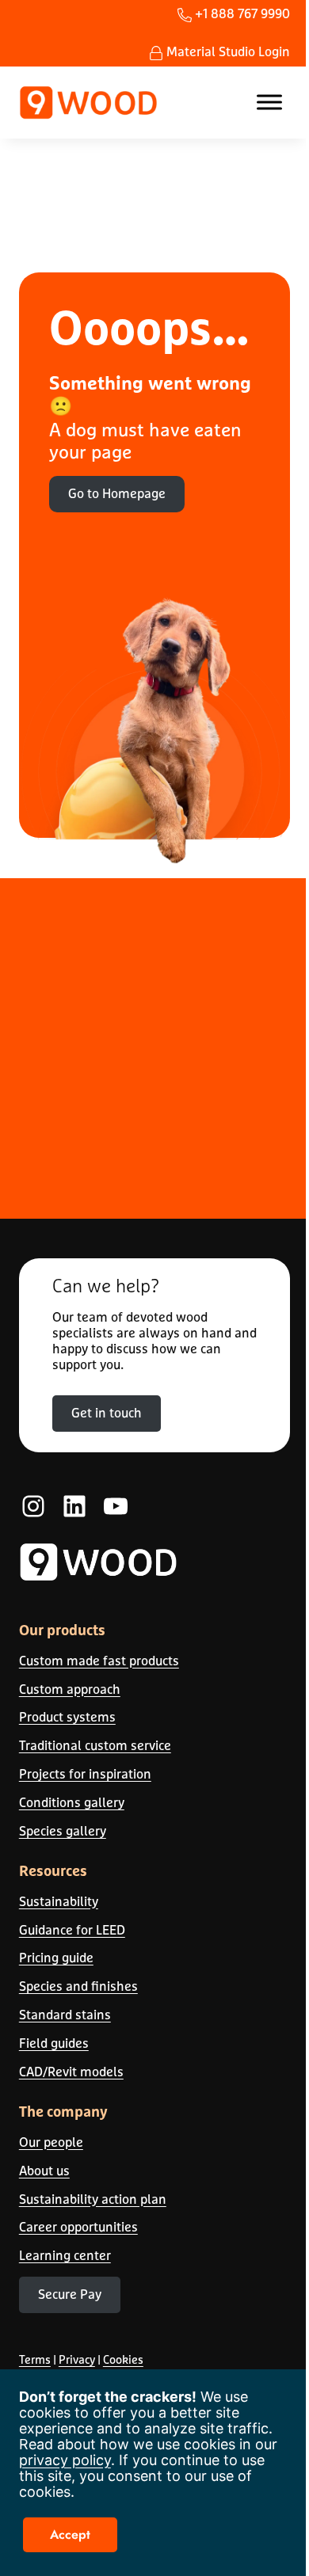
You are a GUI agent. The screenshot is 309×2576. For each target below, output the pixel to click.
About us (44, 2171)
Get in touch (107, 1413)
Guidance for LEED (72, 1930)
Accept (70, 2534)
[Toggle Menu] (269, 103)
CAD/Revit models (71, 2072)
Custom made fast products (99, 1661)
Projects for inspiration (85, 1774)
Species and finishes (78, 1986)
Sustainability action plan (93, 2199)
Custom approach (70, 1689)
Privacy (77, 2359)
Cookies (123, 2359)
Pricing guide (56, 1958)
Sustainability (59, 1901)
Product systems (67, 1717)
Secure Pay (70, 2294)
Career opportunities (78, 2227)
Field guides (54, 2043)
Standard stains (65, 2015)
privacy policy (65, 2460)
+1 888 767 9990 (241, 13)
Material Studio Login (227, 51)
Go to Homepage (117, 493)
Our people (51, 2142)
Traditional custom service (95, 1745)
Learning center (65, 2255)
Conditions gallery (72, 1802)
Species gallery (63, 1831)
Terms (35, 2359)
